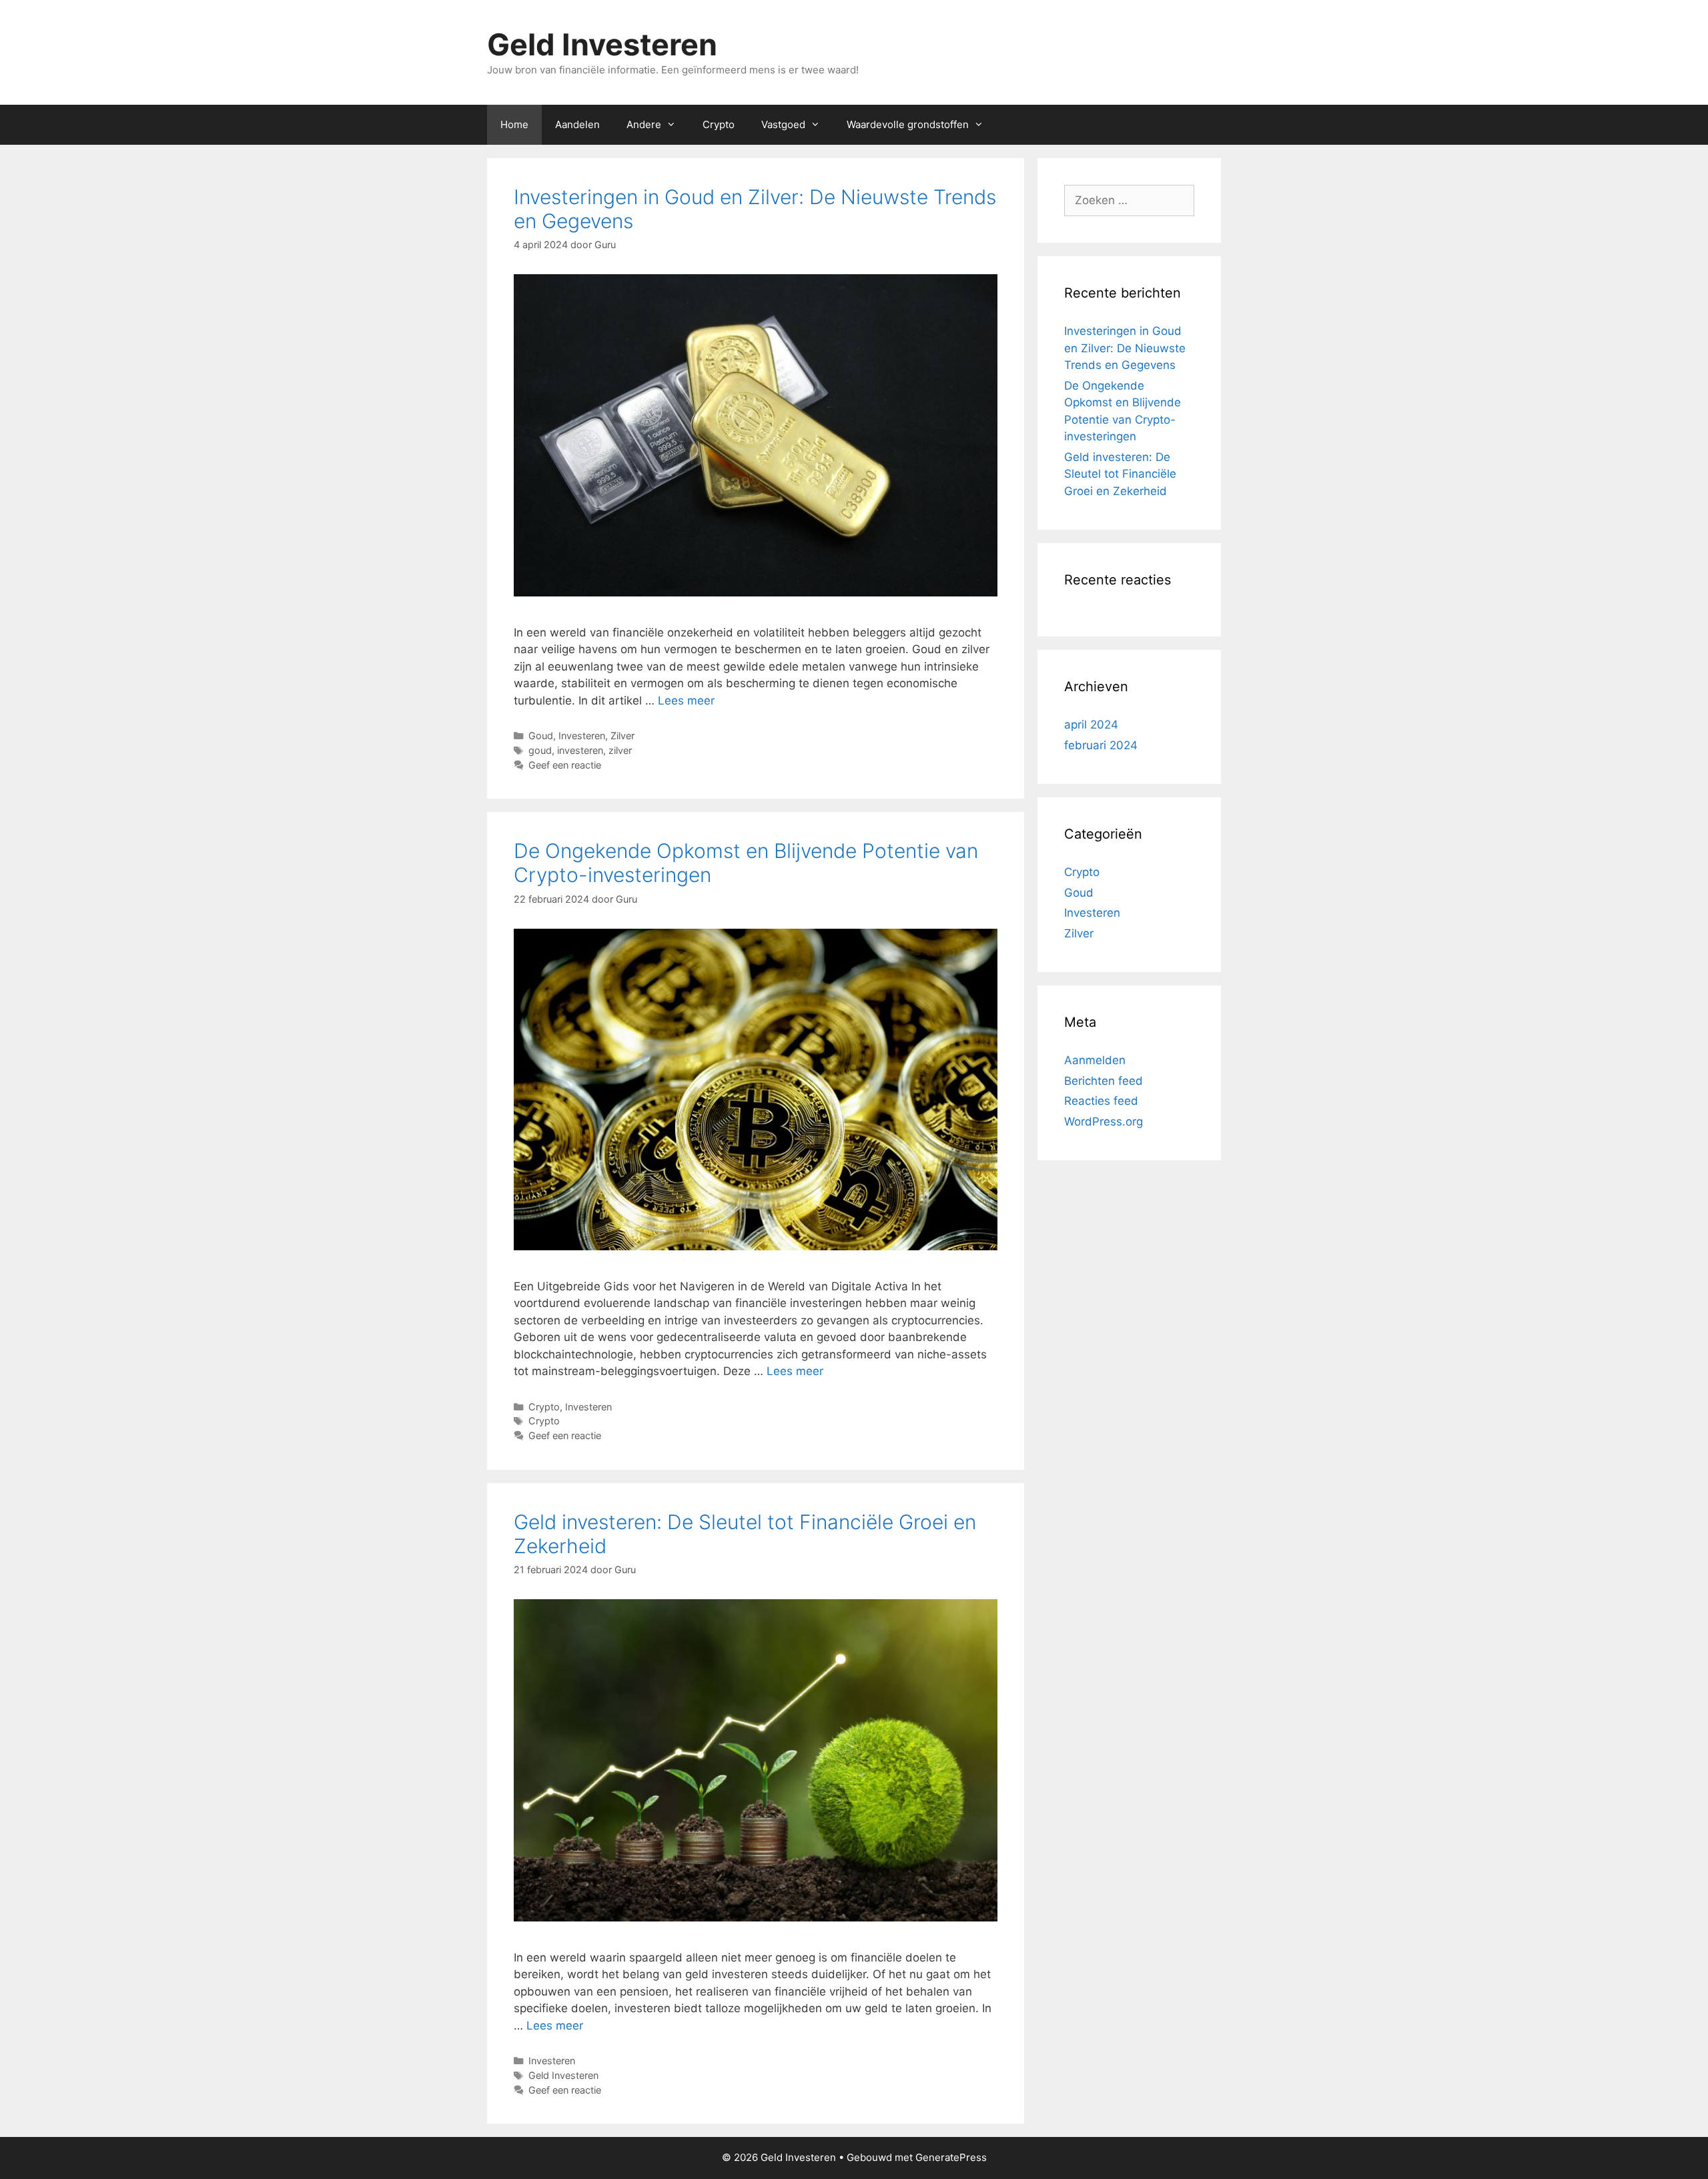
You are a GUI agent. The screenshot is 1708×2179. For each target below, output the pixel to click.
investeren (580, 750)
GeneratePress (951, 2157)
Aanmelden (1095, 1060)
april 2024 (1091, 725)
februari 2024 (1101, 745)
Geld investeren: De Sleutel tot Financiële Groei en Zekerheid (1120, 474)
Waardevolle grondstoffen (908, 124)
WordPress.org (1104, 1122)
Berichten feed (1104, 1081)
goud (540, 750)
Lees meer (686, 701)
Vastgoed (783, 124)
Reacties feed (1101, 1101)
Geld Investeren (602, 44)
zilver (620, 750)
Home (514, 124)
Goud (541, 736)
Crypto (719, 124)
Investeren (582, 736)
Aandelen (577, 124)
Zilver (622, 736)
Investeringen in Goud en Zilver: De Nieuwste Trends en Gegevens (1125, 348)
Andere (644, 124)
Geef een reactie (565, 765)
